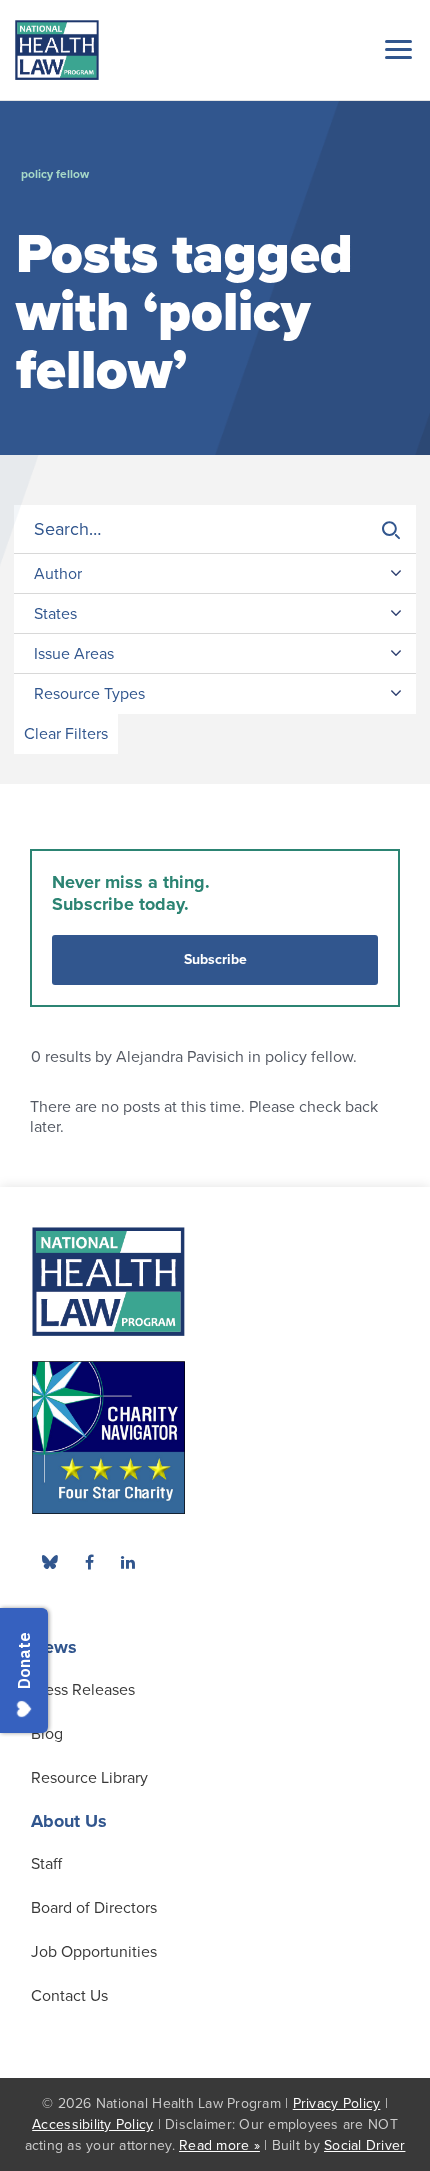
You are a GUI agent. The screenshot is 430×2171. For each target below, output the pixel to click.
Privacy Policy (337, 2103)
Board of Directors (94, 1908)
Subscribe (215, 959)
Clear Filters (66, 734)
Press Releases (83, 1690)
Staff (46, 1864)
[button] (395, 49)
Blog (47, 1734)
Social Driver (364, 2145)
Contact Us (69, 1996)
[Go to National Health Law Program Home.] (57, 50)
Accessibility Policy (92, 2124)
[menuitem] (89, 1562)
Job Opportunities (94, 1952)
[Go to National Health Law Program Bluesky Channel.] (50, 1562)
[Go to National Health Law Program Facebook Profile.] (89, 1562)
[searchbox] (215, 529)
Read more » (219, 2145)
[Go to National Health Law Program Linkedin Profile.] (128, 1562)
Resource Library (89, 1778)
